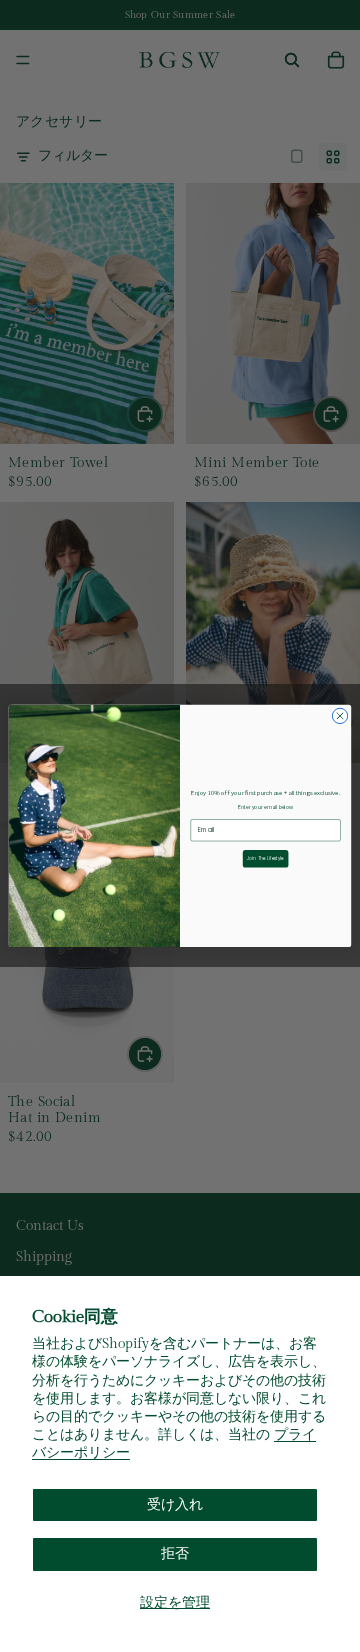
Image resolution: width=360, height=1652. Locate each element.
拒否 (175, 1554)
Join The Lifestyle (265, 858)
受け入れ (175, 1505)
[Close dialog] (339, 715)
